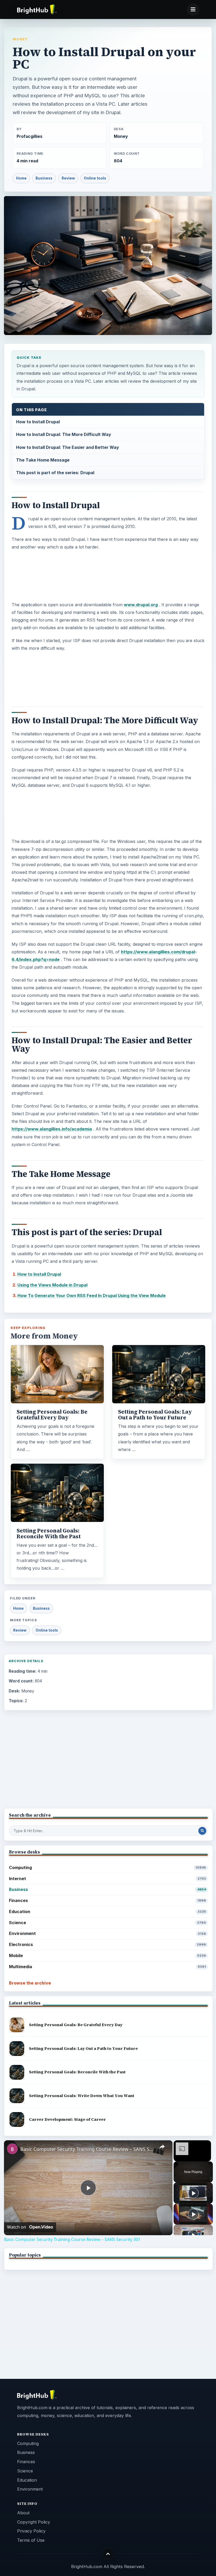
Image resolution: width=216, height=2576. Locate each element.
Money (20, 39)
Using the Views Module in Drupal (52, 1285)
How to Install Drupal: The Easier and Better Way (68, 447)
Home (21, 178)
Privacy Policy (31, 2531)
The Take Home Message (43, 460)
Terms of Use (31, 2540)
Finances (107, 1900)
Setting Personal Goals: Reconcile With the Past (49, 1534)
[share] (162, 2147)
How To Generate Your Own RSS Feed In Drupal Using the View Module (92, 1296)
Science (107, 1923)
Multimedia (107, 1967)
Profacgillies (30, 136)
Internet (107, 1879)
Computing (107, 1867)
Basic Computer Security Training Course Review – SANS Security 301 (87, 2149)
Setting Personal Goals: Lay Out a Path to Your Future (155, 1415)
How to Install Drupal (38, 422)
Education (107, 1912)
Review (68, 178)
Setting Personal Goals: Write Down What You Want (82, 2096)
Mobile (107, 1956)
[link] (12, 2149)
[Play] (193, 2193)
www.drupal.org (141, 605)
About (23, 2513)
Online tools (95, 178)
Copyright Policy (34, 2522)
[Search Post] (202, 1831)
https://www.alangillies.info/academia (52, 1129)
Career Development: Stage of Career (67, 2119)
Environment (107, 1933)
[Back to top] (108, 2554)
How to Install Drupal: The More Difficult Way (64, 434)
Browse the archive (30, 1983)
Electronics (107, 1944)
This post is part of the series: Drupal (55, 473)
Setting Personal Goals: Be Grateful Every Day (52, 1415)
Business (44, 178)
